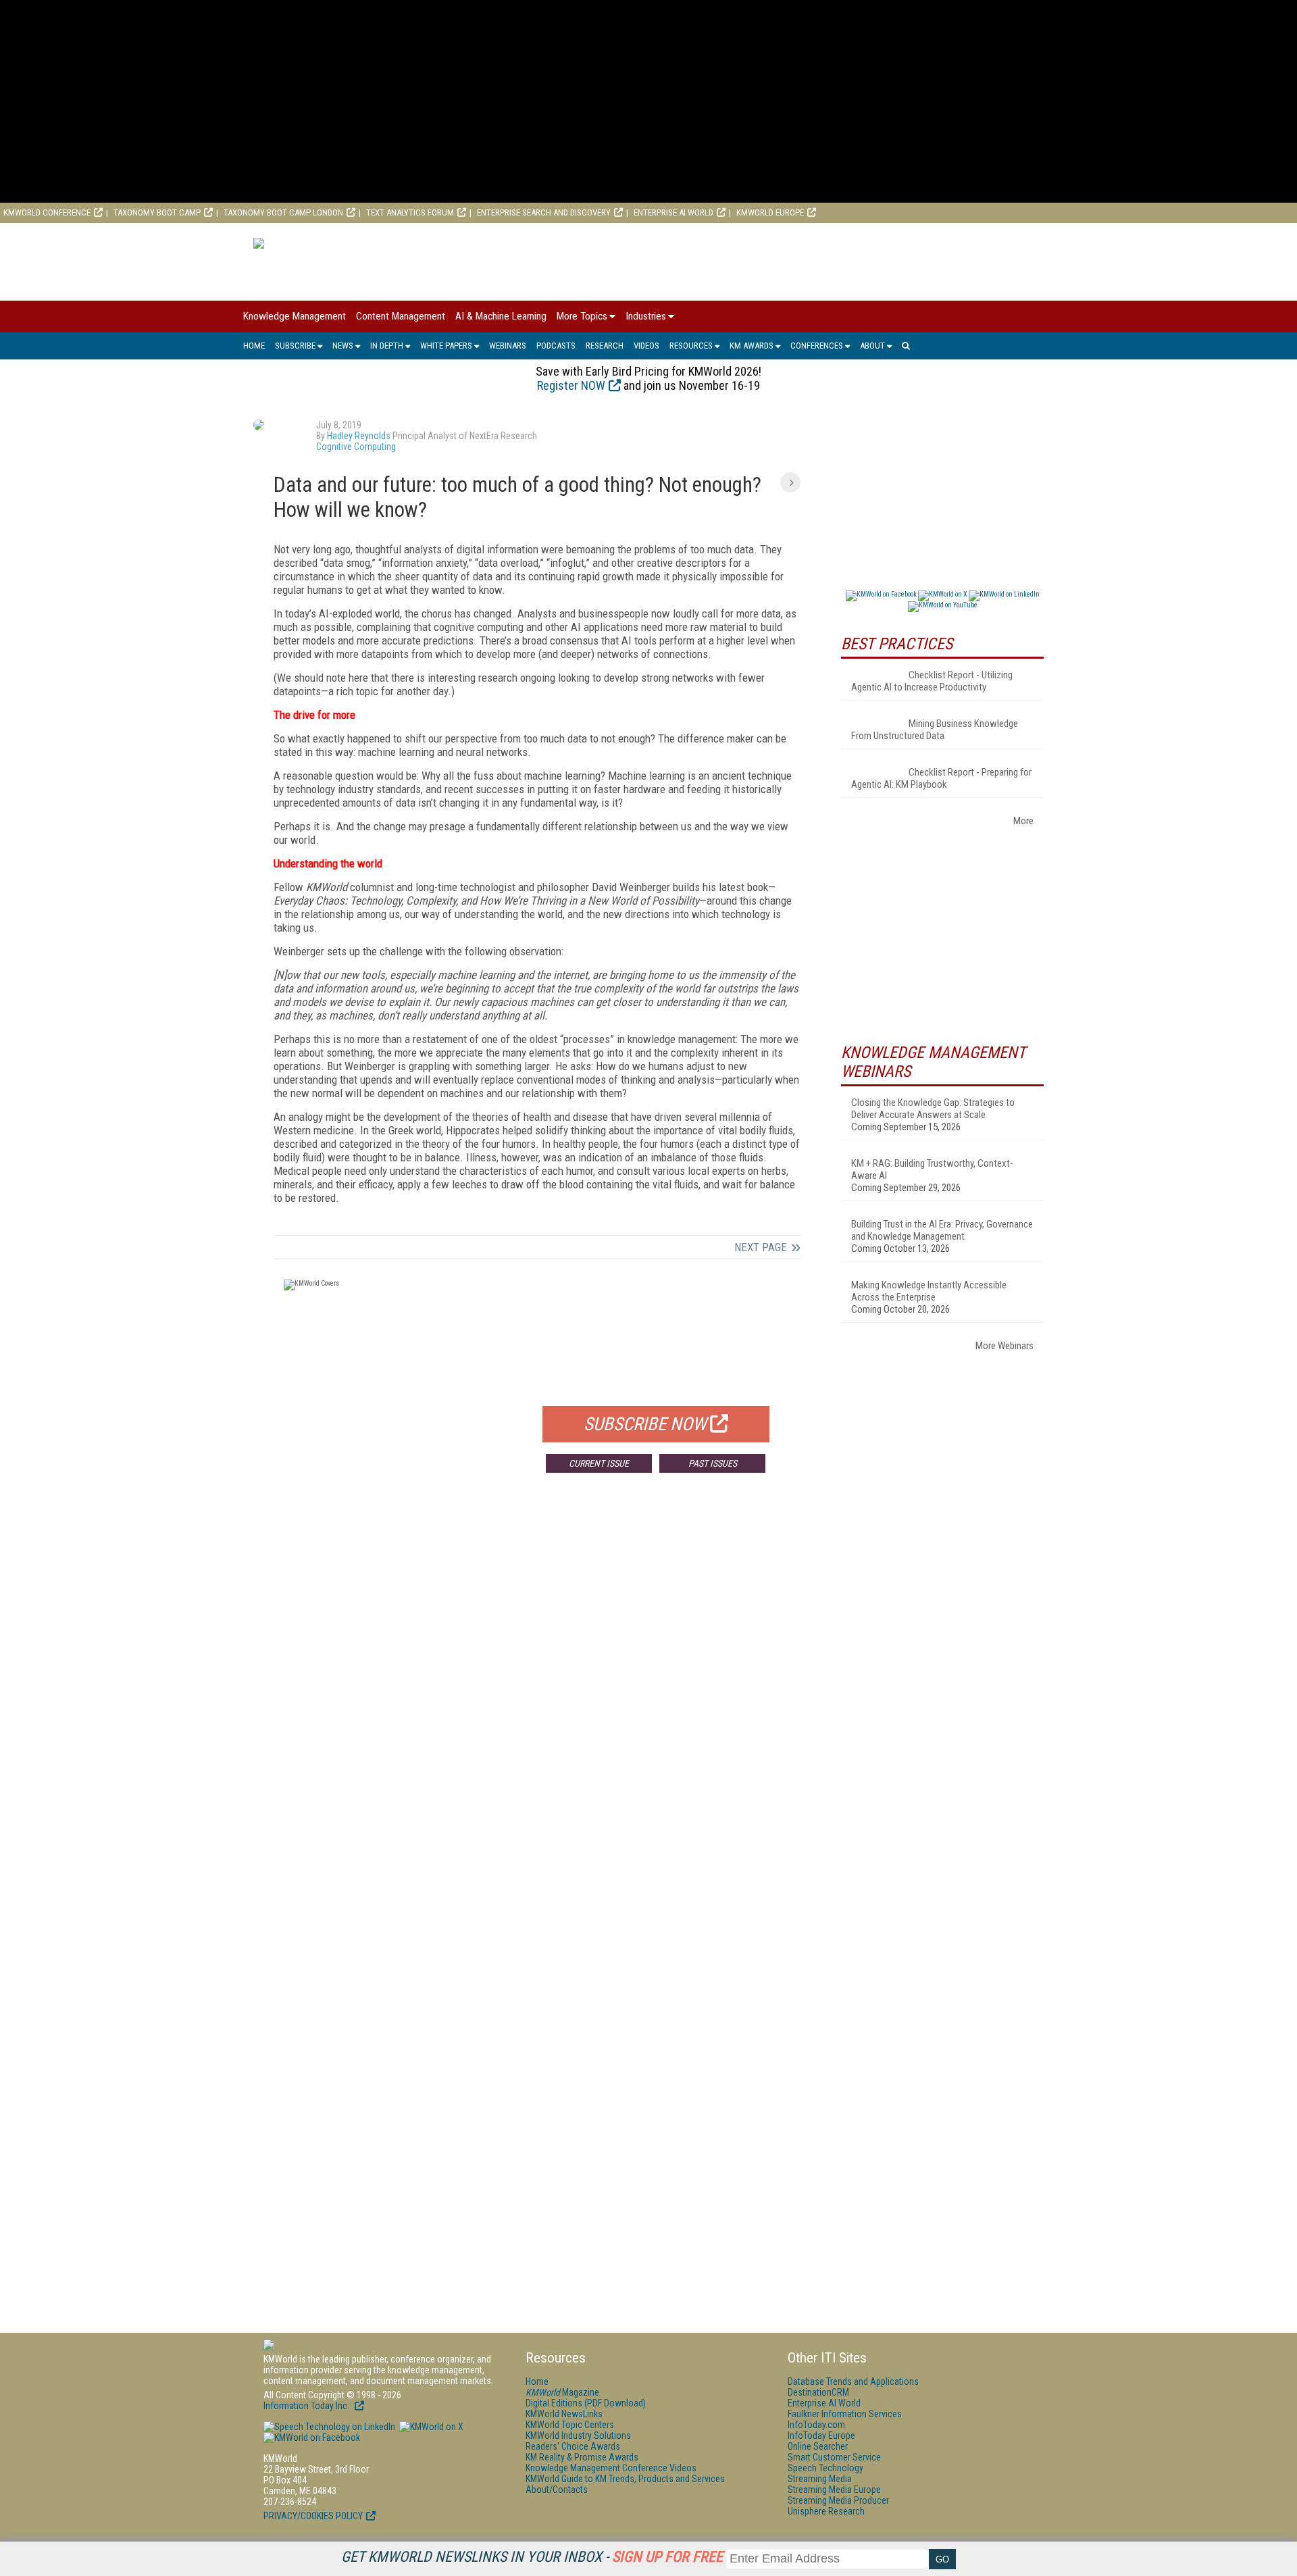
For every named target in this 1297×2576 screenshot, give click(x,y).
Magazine (562, 2392)
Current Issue (599, 1463)
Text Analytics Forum (410, 212)
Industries (646, 316)
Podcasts (556, 346)
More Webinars (1004, 1346)
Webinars (508, 346)
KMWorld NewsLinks (564, 2414)
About (872, 346)
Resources (691, 346)
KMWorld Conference (47, 212)
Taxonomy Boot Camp (157, 212)
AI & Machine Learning (501, 316)
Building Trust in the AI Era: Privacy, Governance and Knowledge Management (942, 1230)
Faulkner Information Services (845, 2414)
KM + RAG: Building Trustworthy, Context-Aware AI (932, 1169)
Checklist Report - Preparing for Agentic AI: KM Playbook (941, 778)
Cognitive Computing (356, 447)
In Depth (387, 346)
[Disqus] (537, 1683)
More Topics (582, 316)
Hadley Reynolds (359, 436)
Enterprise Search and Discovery (544, 212)
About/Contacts (557, 2490)
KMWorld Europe (770, 212)
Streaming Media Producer (838, 2500)
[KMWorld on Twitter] (430, 2427)
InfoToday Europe (821, 2435)
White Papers (446, 346)
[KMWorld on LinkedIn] (329, 2427)
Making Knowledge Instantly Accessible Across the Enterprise (929, 1291)
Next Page (761, 1247)
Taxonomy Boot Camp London (283, 212)
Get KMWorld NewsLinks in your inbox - (532, 2557)
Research (605, 346)
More (1023, 821)
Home (254, 346)
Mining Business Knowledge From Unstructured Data (935, 730)
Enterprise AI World (673, 212)
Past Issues (713, 1463)
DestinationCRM (818, 2392)
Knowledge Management (295, 316)
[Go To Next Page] (790, 482)
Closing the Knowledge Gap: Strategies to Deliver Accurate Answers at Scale (933, 1109)
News (343, 346)
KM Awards (752, 346)
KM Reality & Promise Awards (582, 2457)
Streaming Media (820, 2479)
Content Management (401, 316)
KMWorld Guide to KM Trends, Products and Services (625, 2479)
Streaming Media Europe (834, 2490)
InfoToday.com (816, 2425)
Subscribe (295, 346)
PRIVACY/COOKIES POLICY (313, 2516)
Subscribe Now (645, 1424)
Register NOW (571, 385)
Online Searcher (818, 2446)
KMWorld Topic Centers (570, 2425)
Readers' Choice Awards (573, 2446)
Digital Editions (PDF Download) (586, 2403)
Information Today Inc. (307, 2406)
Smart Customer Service (834, 2457)
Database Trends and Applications (853, 2381)
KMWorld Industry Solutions (578, 2435)
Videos (646, 346)
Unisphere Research (826, 2511)
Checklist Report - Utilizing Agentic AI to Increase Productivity (932, 681)
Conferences (817, 346)
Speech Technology (825, 2468)
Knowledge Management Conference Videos (611, 2468)
